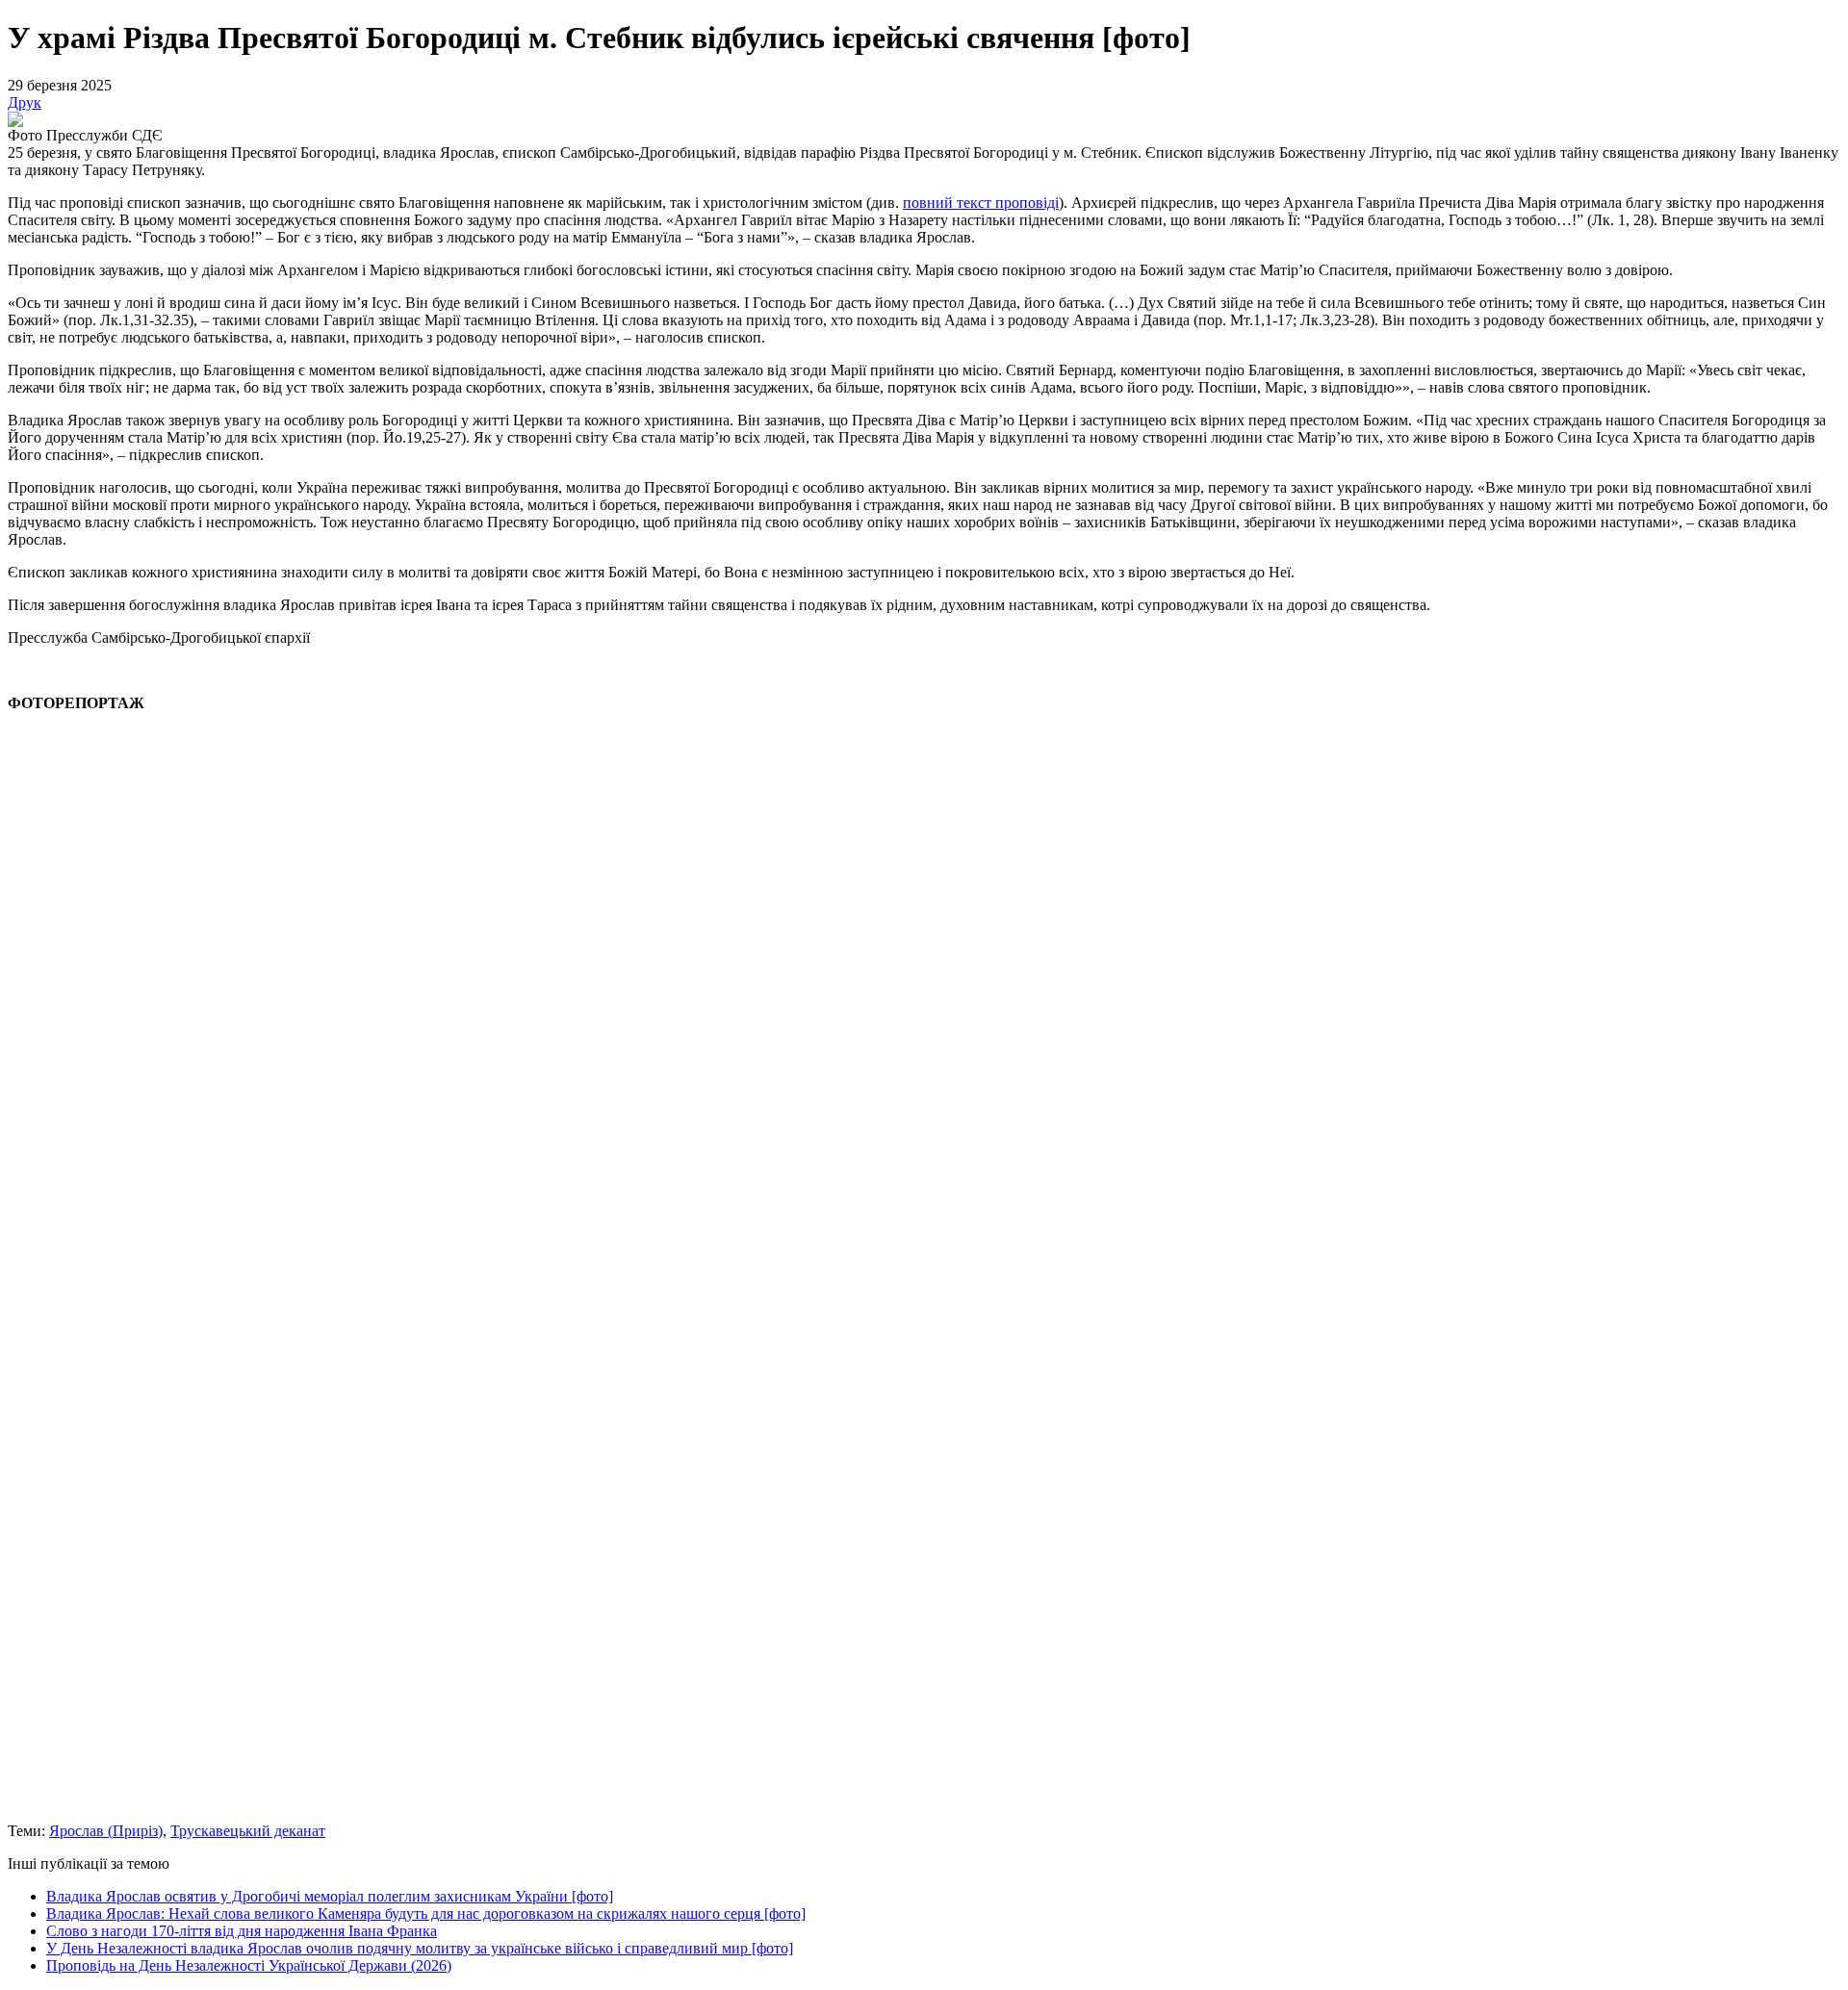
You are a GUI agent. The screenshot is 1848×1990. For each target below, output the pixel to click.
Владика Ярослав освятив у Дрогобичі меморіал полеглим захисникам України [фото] (330, 1896)
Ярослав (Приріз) (106, 1831)
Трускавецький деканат (248, 1831)
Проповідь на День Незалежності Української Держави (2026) (249, 1965)
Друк (25, 102)
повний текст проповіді (981, 203)
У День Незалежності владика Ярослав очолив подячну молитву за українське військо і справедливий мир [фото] (420, 1948)
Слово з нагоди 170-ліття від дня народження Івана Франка (242, 1931)
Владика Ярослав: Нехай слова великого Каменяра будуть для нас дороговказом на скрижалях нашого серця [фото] (426, 1913)
